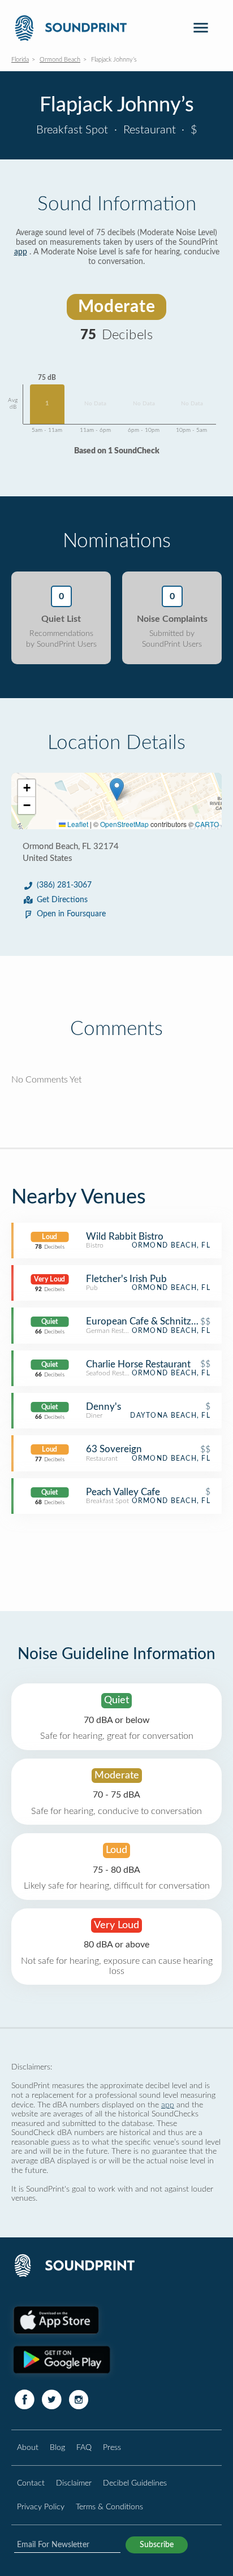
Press (112, 2447)
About (28, 2447)
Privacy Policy (41, 2507)
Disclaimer (74, 2483)
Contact (31, 2483)
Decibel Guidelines (135, 2483)
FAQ (84, 2447)
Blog (57, 2447)
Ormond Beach (60, 60)
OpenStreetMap (124, 824)
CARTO (207, 824)
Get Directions (62, 900)
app (21, 252)
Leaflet (77, 824)
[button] (117, 789)
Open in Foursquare (71, 914)
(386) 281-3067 (64, 885)
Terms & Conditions (109, 2507)
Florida (20, 60)
